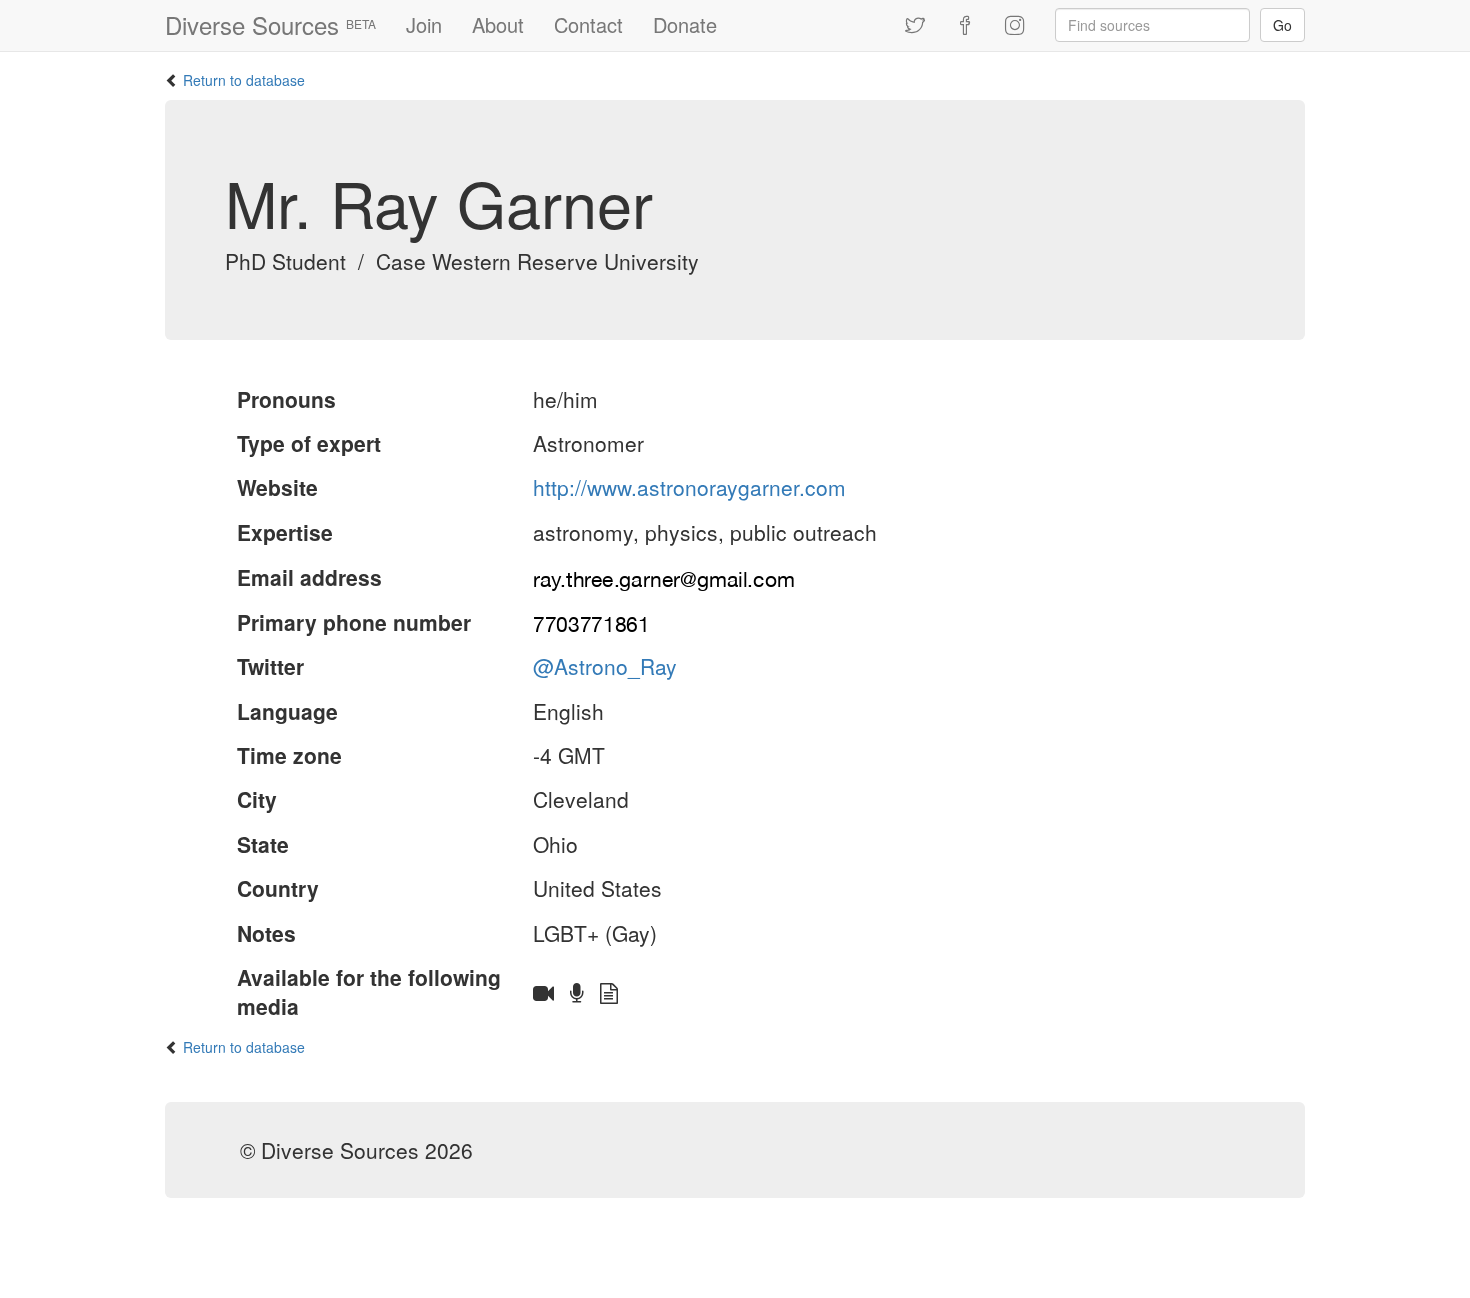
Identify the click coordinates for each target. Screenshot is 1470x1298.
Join (424, 24)
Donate (685, 24)
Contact (588, 24)
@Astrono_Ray (605, 666)
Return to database (244, 80)
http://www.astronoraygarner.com (689, 487)
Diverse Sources (270, 24)
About (498, 24)
